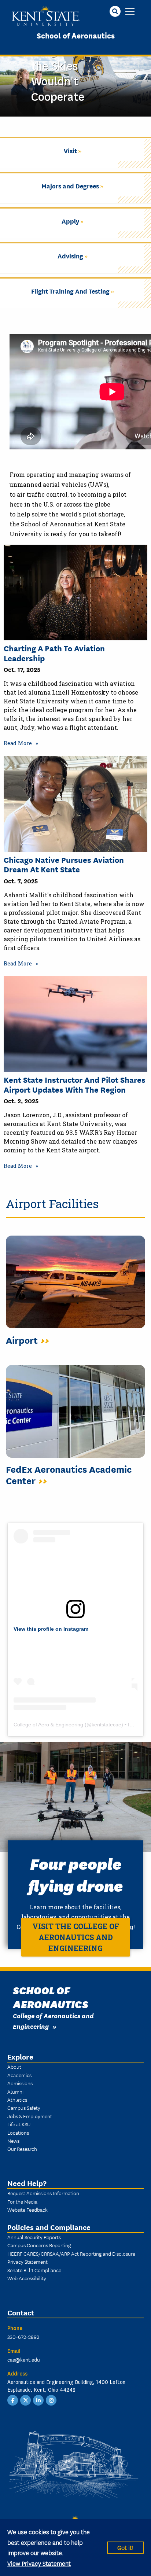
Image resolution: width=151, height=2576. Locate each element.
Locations (18, 2132)
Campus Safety (24, 2108)
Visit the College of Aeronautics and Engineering (76, 1937)
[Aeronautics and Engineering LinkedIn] (38, 2399)
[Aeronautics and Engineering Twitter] (26, 2399)
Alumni (15, 2091)
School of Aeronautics (76, 35)
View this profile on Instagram (51, 1629)
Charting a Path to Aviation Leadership (54, 653)
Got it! (125, 2547)
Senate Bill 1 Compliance (34, 2270)
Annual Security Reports (34, 2237)
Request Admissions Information (43, 2193)
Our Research (22, 2149)
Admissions (20, 2083)
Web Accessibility (27, 2278)
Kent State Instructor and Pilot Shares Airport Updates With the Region (75, 1084)
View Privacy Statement (39, 2563)
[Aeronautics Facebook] (13, 2399)
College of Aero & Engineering (48, 1725)
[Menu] (130, 12)
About (14, 2067)
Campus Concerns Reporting (39, 2245)
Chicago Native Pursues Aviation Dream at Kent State (64, 864)
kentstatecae (106, 1725)
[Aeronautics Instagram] (51, 2399)
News (13, 2141)
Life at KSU (19, 2124)
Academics (19, 2075)
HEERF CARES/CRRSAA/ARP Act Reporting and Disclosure (71, 2253)
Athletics (17, 2100)
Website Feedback (27, 2209)
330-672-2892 (23, 2337)
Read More (18, 743)
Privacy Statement (27, 2262)
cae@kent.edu (24, 2359)
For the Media (22, 2201)
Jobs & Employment (30, 2116)
